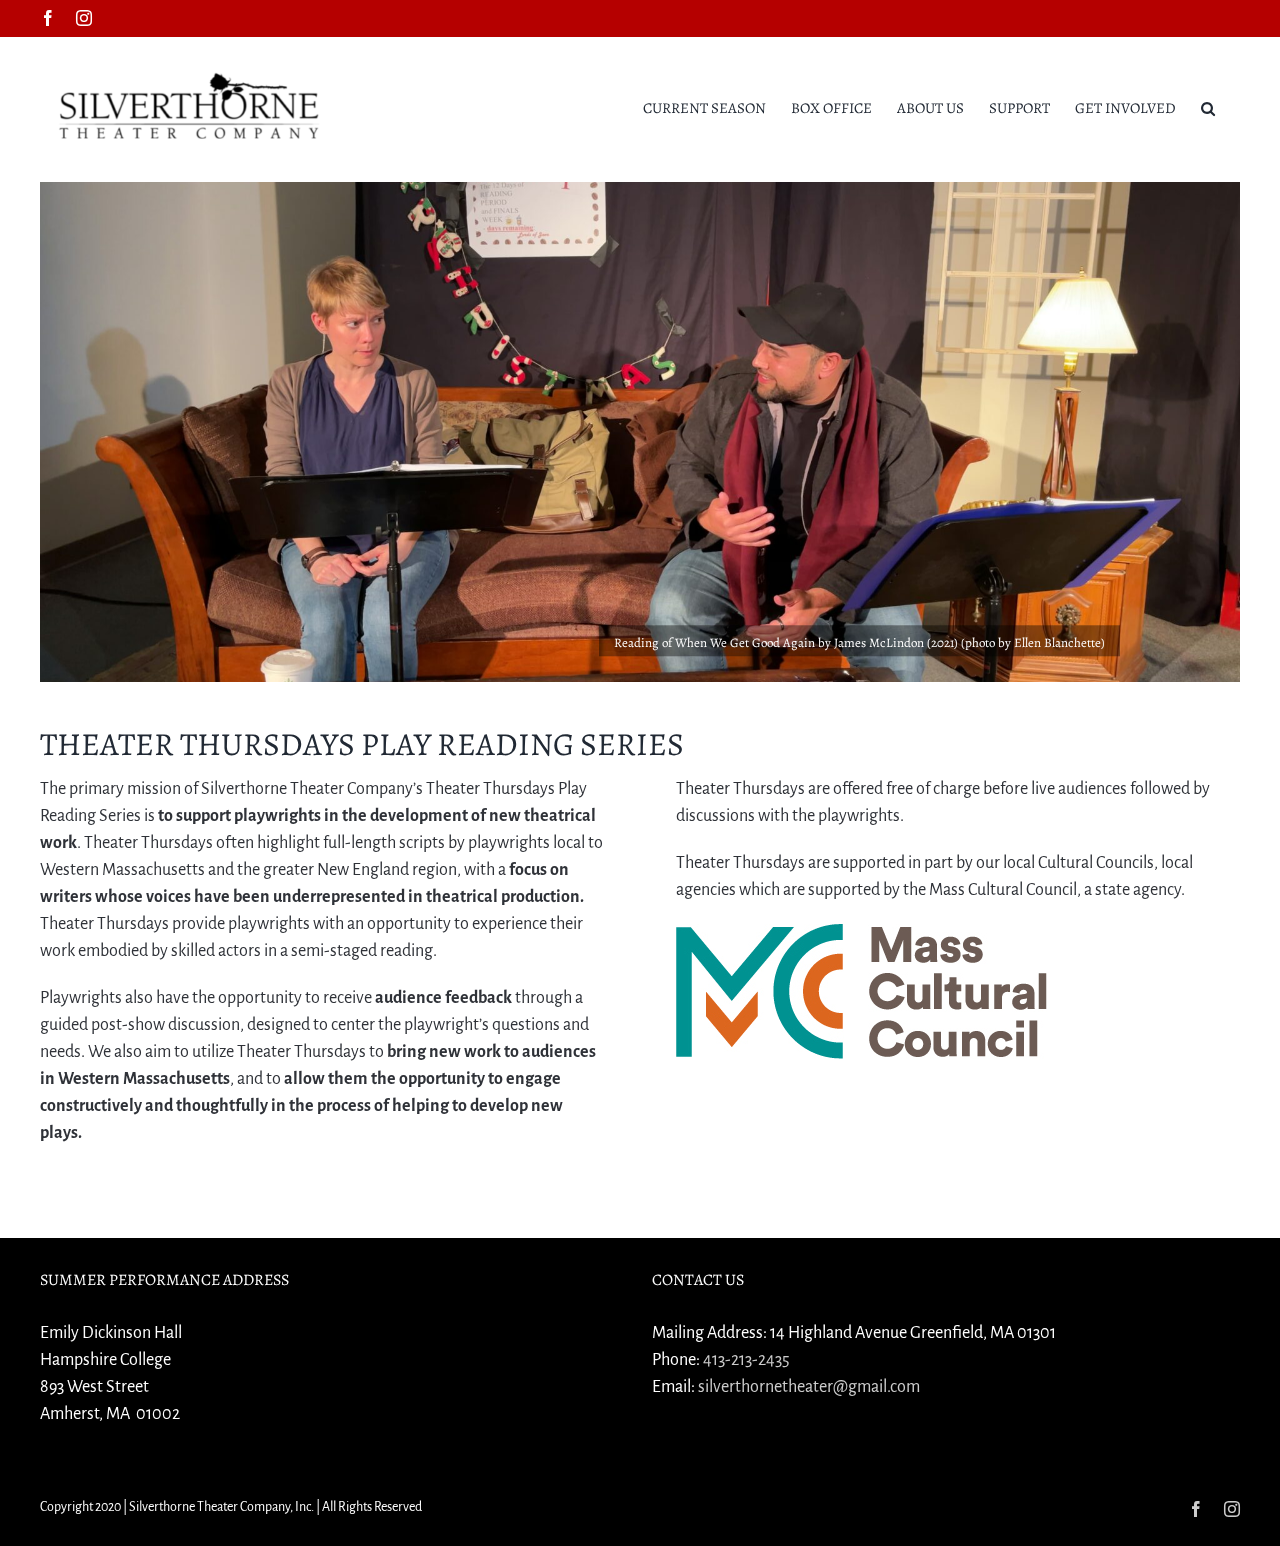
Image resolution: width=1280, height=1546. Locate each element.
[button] (1208, 107)
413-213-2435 (746, 1360)
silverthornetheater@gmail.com (809, 1387)
